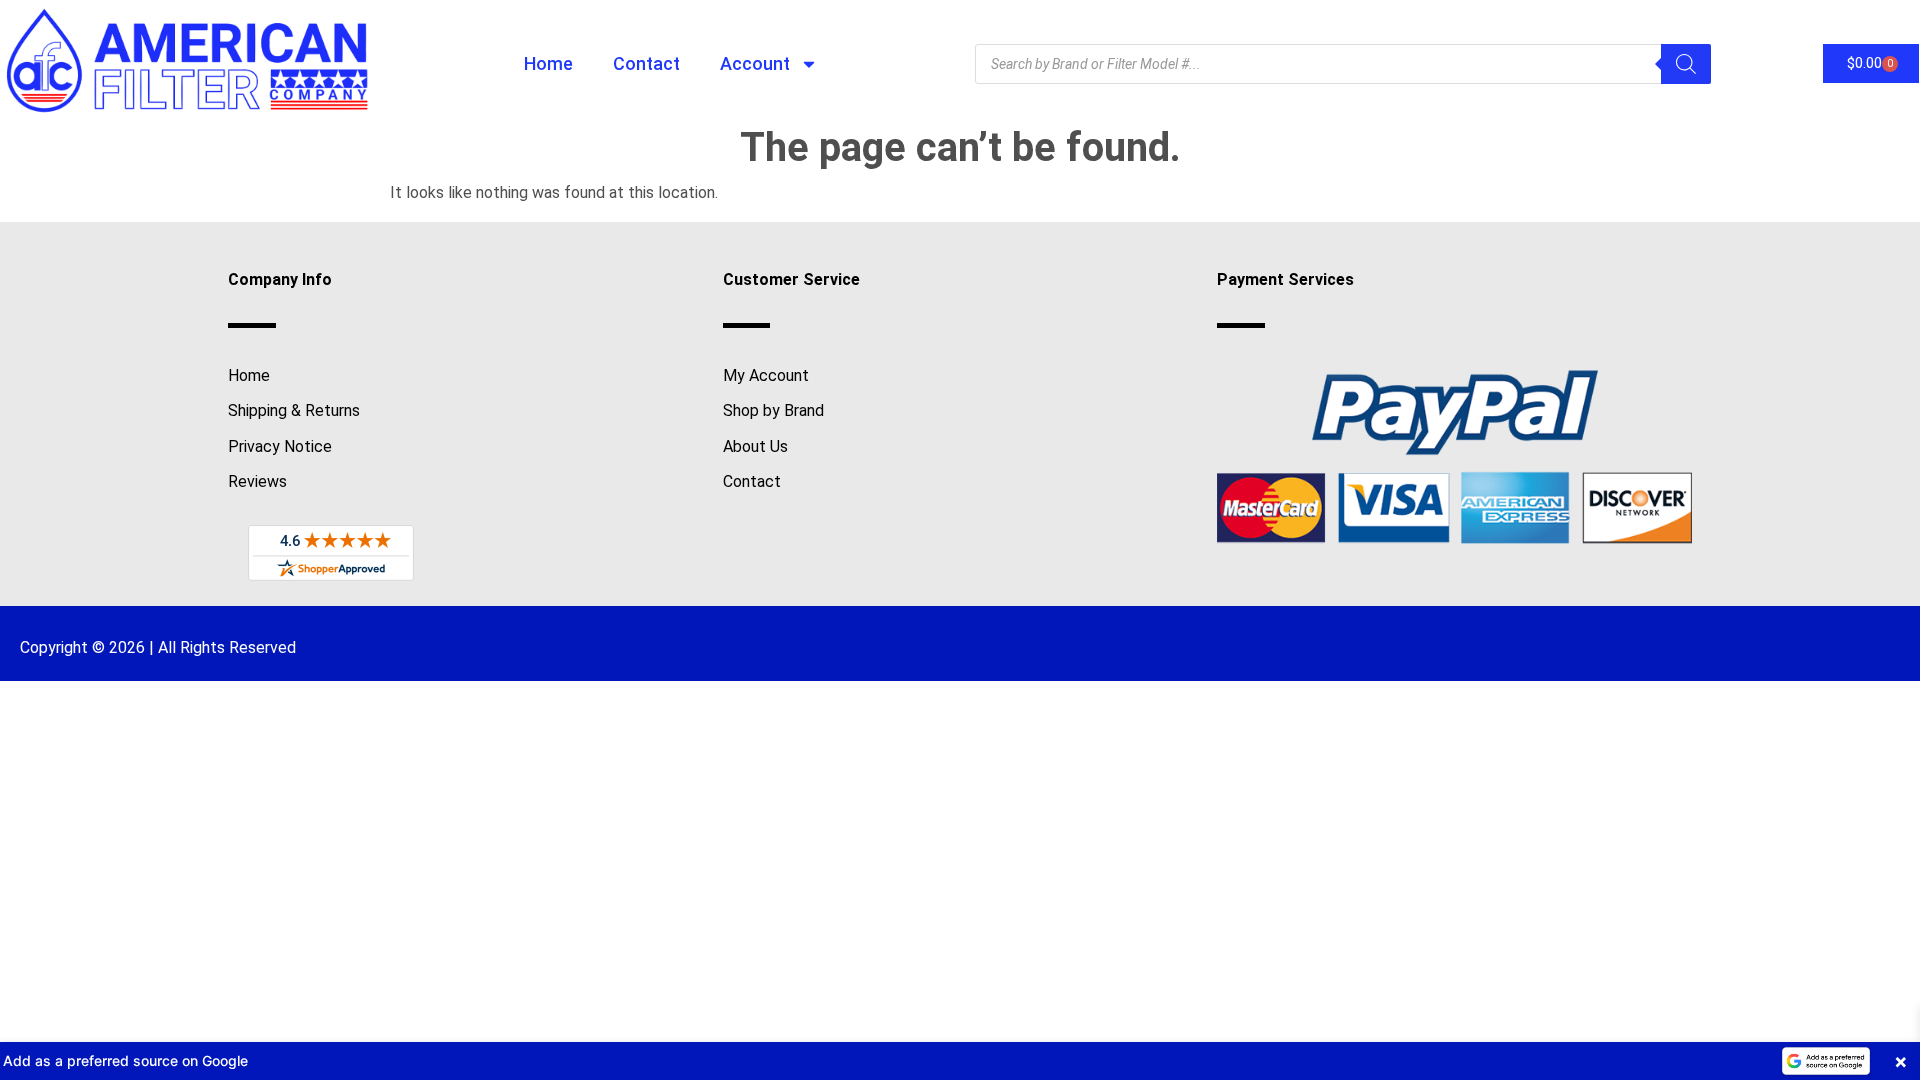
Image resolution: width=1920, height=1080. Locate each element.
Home (548, 63)
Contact (646, 63)
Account (755, 63)
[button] (960, 1061)
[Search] (1686, 64)
